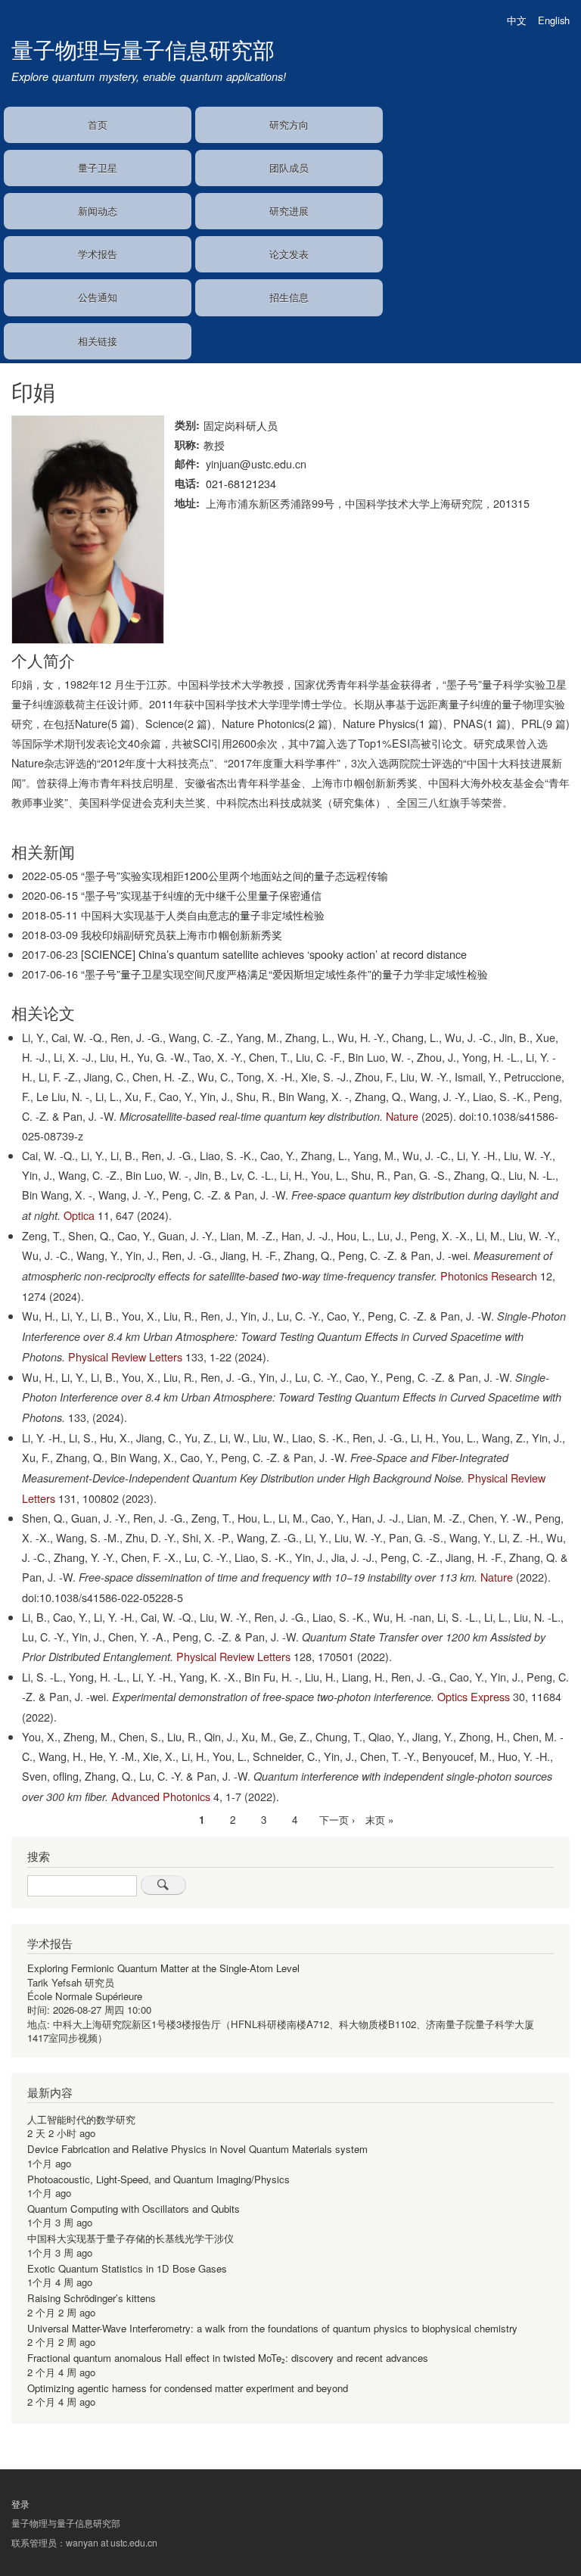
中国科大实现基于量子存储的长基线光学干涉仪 (130, 2238)
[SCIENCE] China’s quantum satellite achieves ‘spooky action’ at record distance (274, 954)
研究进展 (289, 211)
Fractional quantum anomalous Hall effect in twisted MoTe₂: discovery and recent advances (228, 2358)
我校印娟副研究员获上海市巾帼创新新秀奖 (182, 934)
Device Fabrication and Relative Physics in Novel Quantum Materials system (197, 2149)
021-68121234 (241, 483)
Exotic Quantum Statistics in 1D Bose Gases (127, 2268)
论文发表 (289, 254)
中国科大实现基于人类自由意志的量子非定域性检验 (203, 915)
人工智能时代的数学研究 (81, 2119)
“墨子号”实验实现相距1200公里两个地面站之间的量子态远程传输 (235, 875)
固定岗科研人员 (241, 425)
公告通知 (98, 297)
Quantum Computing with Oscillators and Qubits (134, 2209)
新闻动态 (98, 211)
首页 (98, 124)
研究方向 (289, 124)
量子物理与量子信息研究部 (143, 49)
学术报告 (98, 254)
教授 (214, 445)
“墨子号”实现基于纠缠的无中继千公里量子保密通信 (201, 895)
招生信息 (289, 297)
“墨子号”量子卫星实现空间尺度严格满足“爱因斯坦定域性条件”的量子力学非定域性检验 (284, 974)
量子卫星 (98, 168)
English (554, 20)
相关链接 (98, 341)
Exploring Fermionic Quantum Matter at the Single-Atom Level (163, 1968)
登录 (20, 2504)
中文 (517, 20)
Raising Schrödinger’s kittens (92, 2298)
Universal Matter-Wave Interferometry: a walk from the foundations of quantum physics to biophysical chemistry (272, 2328)
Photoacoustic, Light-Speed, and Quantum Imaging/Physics (158, 2179)
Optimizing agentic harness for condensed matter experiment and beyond (188, 2388)
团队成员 (289, 168)
